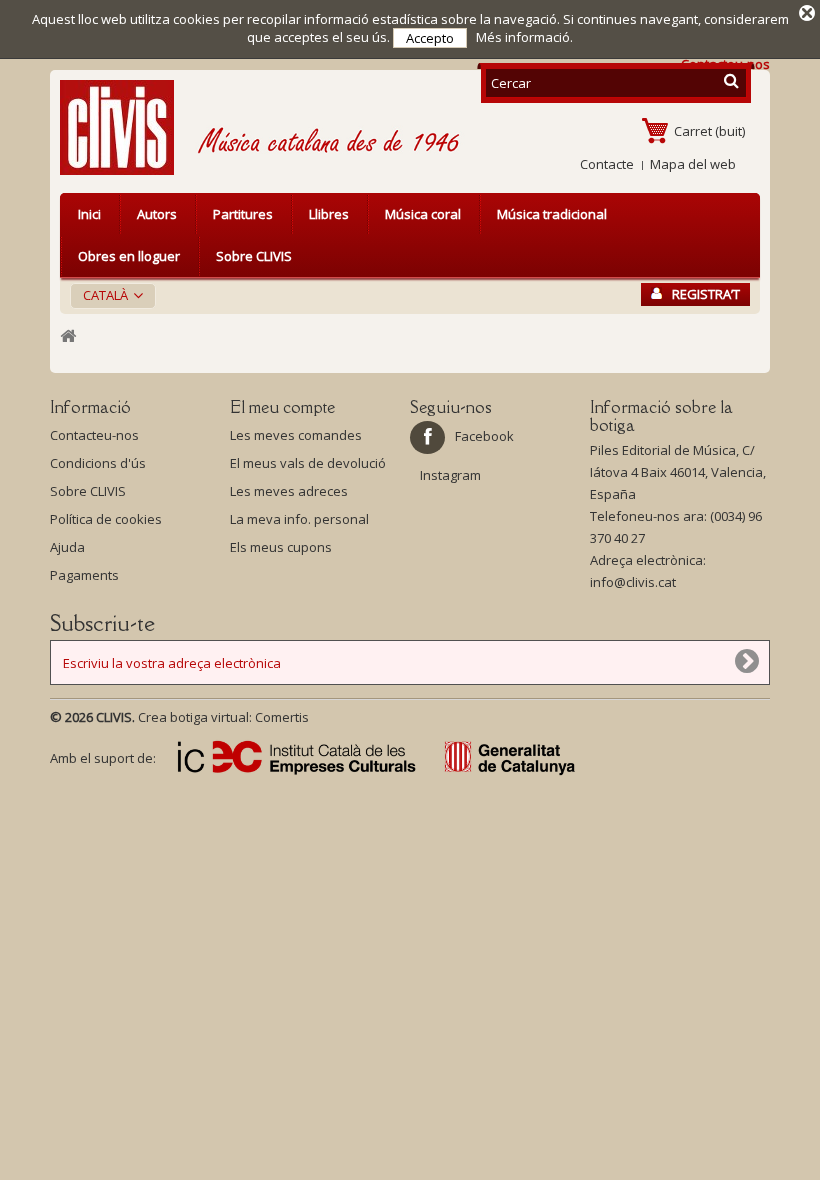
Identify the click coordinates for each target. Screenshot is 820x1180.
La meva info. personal (299, 519)
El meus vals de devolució (308, 463)
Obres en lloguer (129, 256)
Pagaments (84, 575)
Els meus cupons (281, 547)
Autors (157, 214)
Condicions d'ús (98, 463)
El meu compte (282, 407)
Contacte (607, 164)
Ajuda (67, 547)
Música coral (423, 214)
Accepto (430, 38)
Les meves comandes (296, 435)
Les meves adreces (289, 491)
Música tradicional (552, 214)
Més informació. (524, 37)
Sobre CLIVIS (254, 256)
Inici (89, 214)
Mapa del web (693, 164)
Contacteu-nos (94, 435)
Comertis (282, 717)
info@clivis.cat (633, 582)
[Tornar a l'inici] (68, 336)
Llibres (329, 214)
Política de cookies (106, 519)
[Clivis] (125, 127)
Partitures (243, 214)
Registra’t (706, 294)
